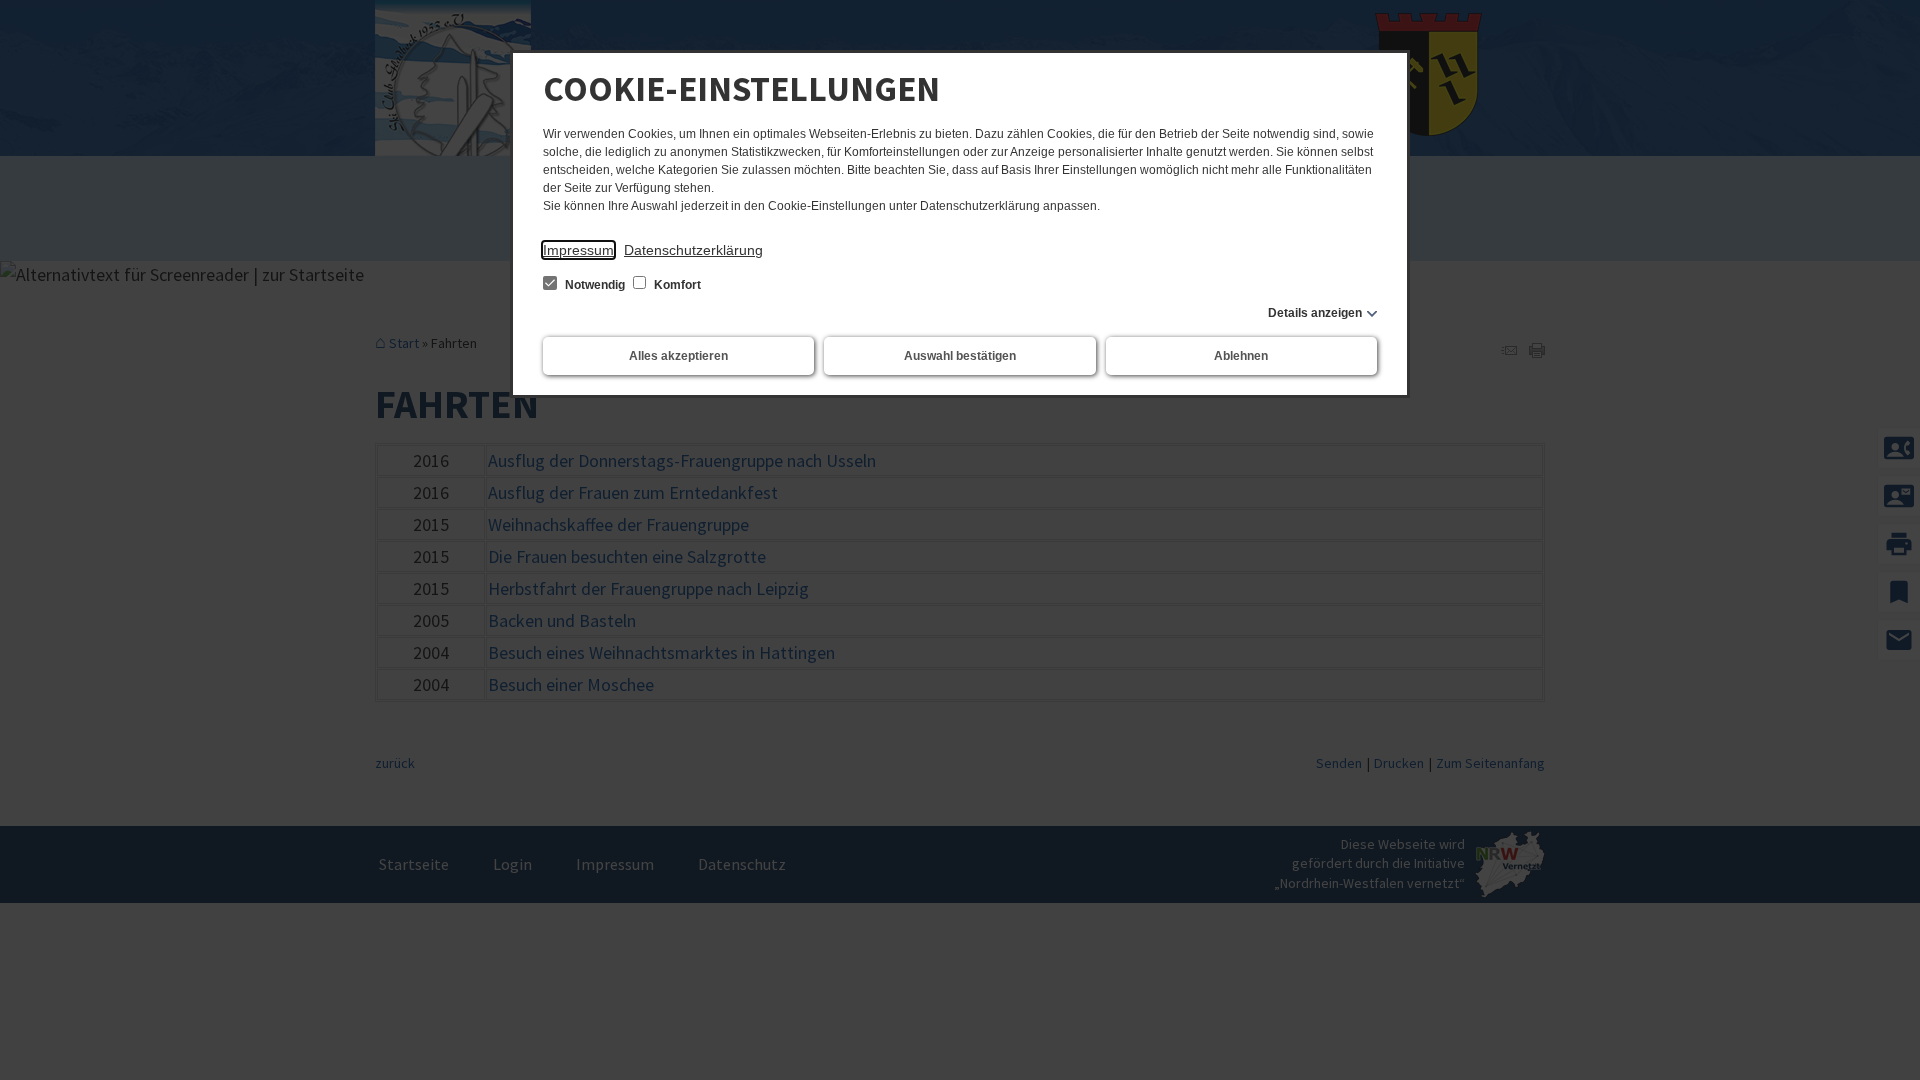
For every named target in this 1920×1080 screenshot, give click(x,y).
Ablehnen (1241, 356)
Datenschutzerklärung (693, 250)
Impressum (578, 250)
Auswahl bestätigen (960, 356)
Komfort (676, 285)
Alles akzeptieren (678, 356)
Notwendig (595, 285)
